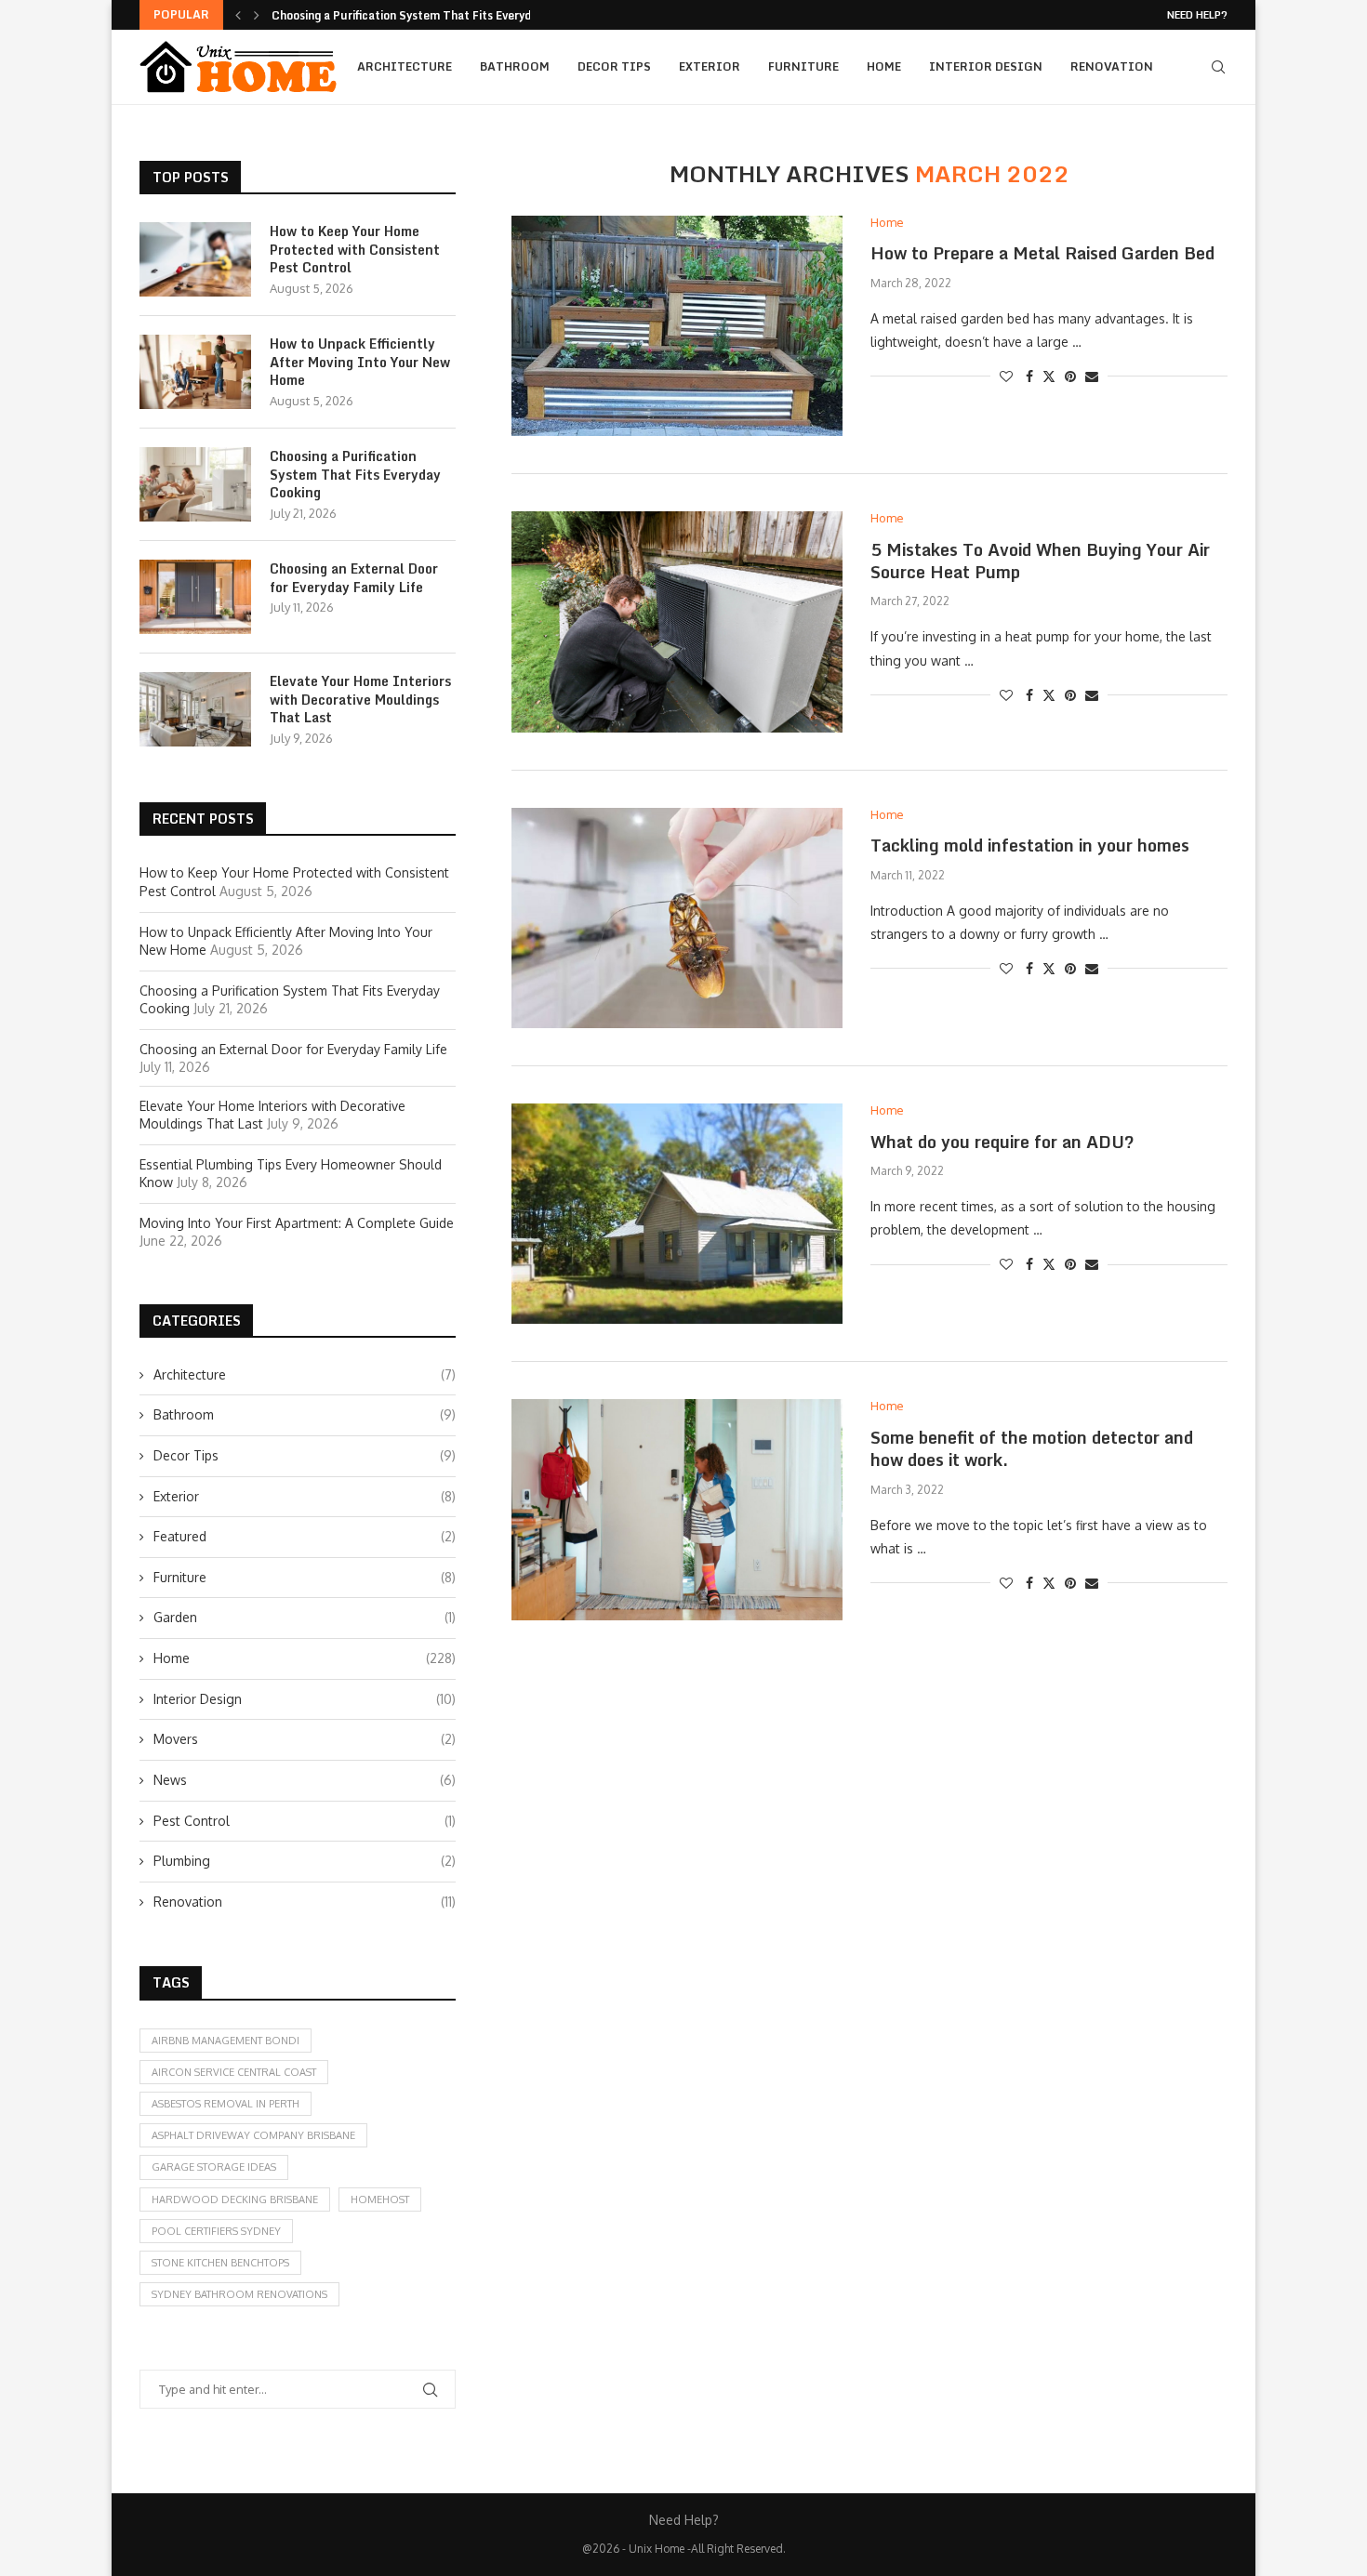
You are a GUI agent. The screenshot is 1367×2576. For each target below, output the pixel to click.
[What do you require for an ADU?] (677, 1214)
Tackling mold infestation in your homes (1030, 845)
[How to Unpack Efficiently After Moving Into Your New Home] (195, 372)
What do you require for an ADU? (1002, 1142)
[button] (238, 15)
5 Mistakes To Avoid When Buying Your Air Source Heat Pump (1040, 561)
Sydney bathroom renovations (239, 2294)
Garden (305, 1617)
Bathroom (515, 66)
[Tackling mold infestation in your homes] (677, 918)
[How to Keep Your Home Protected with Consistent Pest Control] (195, 259)
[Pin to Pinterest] (1070, 376)
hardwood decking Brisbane (235, 2200)
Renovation (1112, 66)
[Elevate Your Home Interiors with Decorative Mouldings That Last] (195, 709)
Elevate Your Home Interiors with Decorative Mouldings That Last (360, 700)
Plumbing (305, 1861)
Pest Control (305, 1821)
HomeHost (380, 2200)
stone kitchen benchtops (220, 2263)
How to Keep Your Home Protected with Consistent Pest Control (355, 250)
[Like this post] (1006, 376)
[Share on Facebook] (1029, 376)
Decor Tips (614, 66)
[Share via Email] (1092, 376)
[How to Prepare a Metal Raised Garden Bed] (677, 326)
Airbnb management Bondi (226, 2041)
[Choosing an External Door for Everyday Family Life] (195, 597)
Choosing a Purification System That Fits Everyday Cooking (431, 15)
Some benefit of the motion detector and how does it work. (1032, 1448)
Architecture (405, 66)
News (305, 1780)
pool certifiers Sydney (216, 2231)
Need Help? (1197, 15)
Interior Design (986, 66)
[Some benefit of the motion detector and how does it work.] (677, 1509)
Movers (305, 1739)
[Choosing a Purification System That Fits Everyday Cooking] (195, 484)
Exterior (710, 66)
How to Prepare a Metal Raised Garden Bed (1042, 253)
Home (884, 66)
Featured (305, 1536)
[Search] (1218, 67)
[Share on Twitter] (1049, 376)
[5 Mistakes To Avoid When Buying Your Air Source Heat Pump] (677, 621)
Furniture (803, 66)
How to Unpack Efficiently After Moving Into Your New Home (360, 362)
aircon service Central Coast (234, 2072)
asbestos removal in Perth (226, 2104)
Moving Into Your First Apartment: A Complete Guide (297, 1223)
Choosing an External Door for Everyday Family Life (354, 578)
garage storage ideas (214, 2167)
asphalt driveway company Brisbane (253, 2135)
